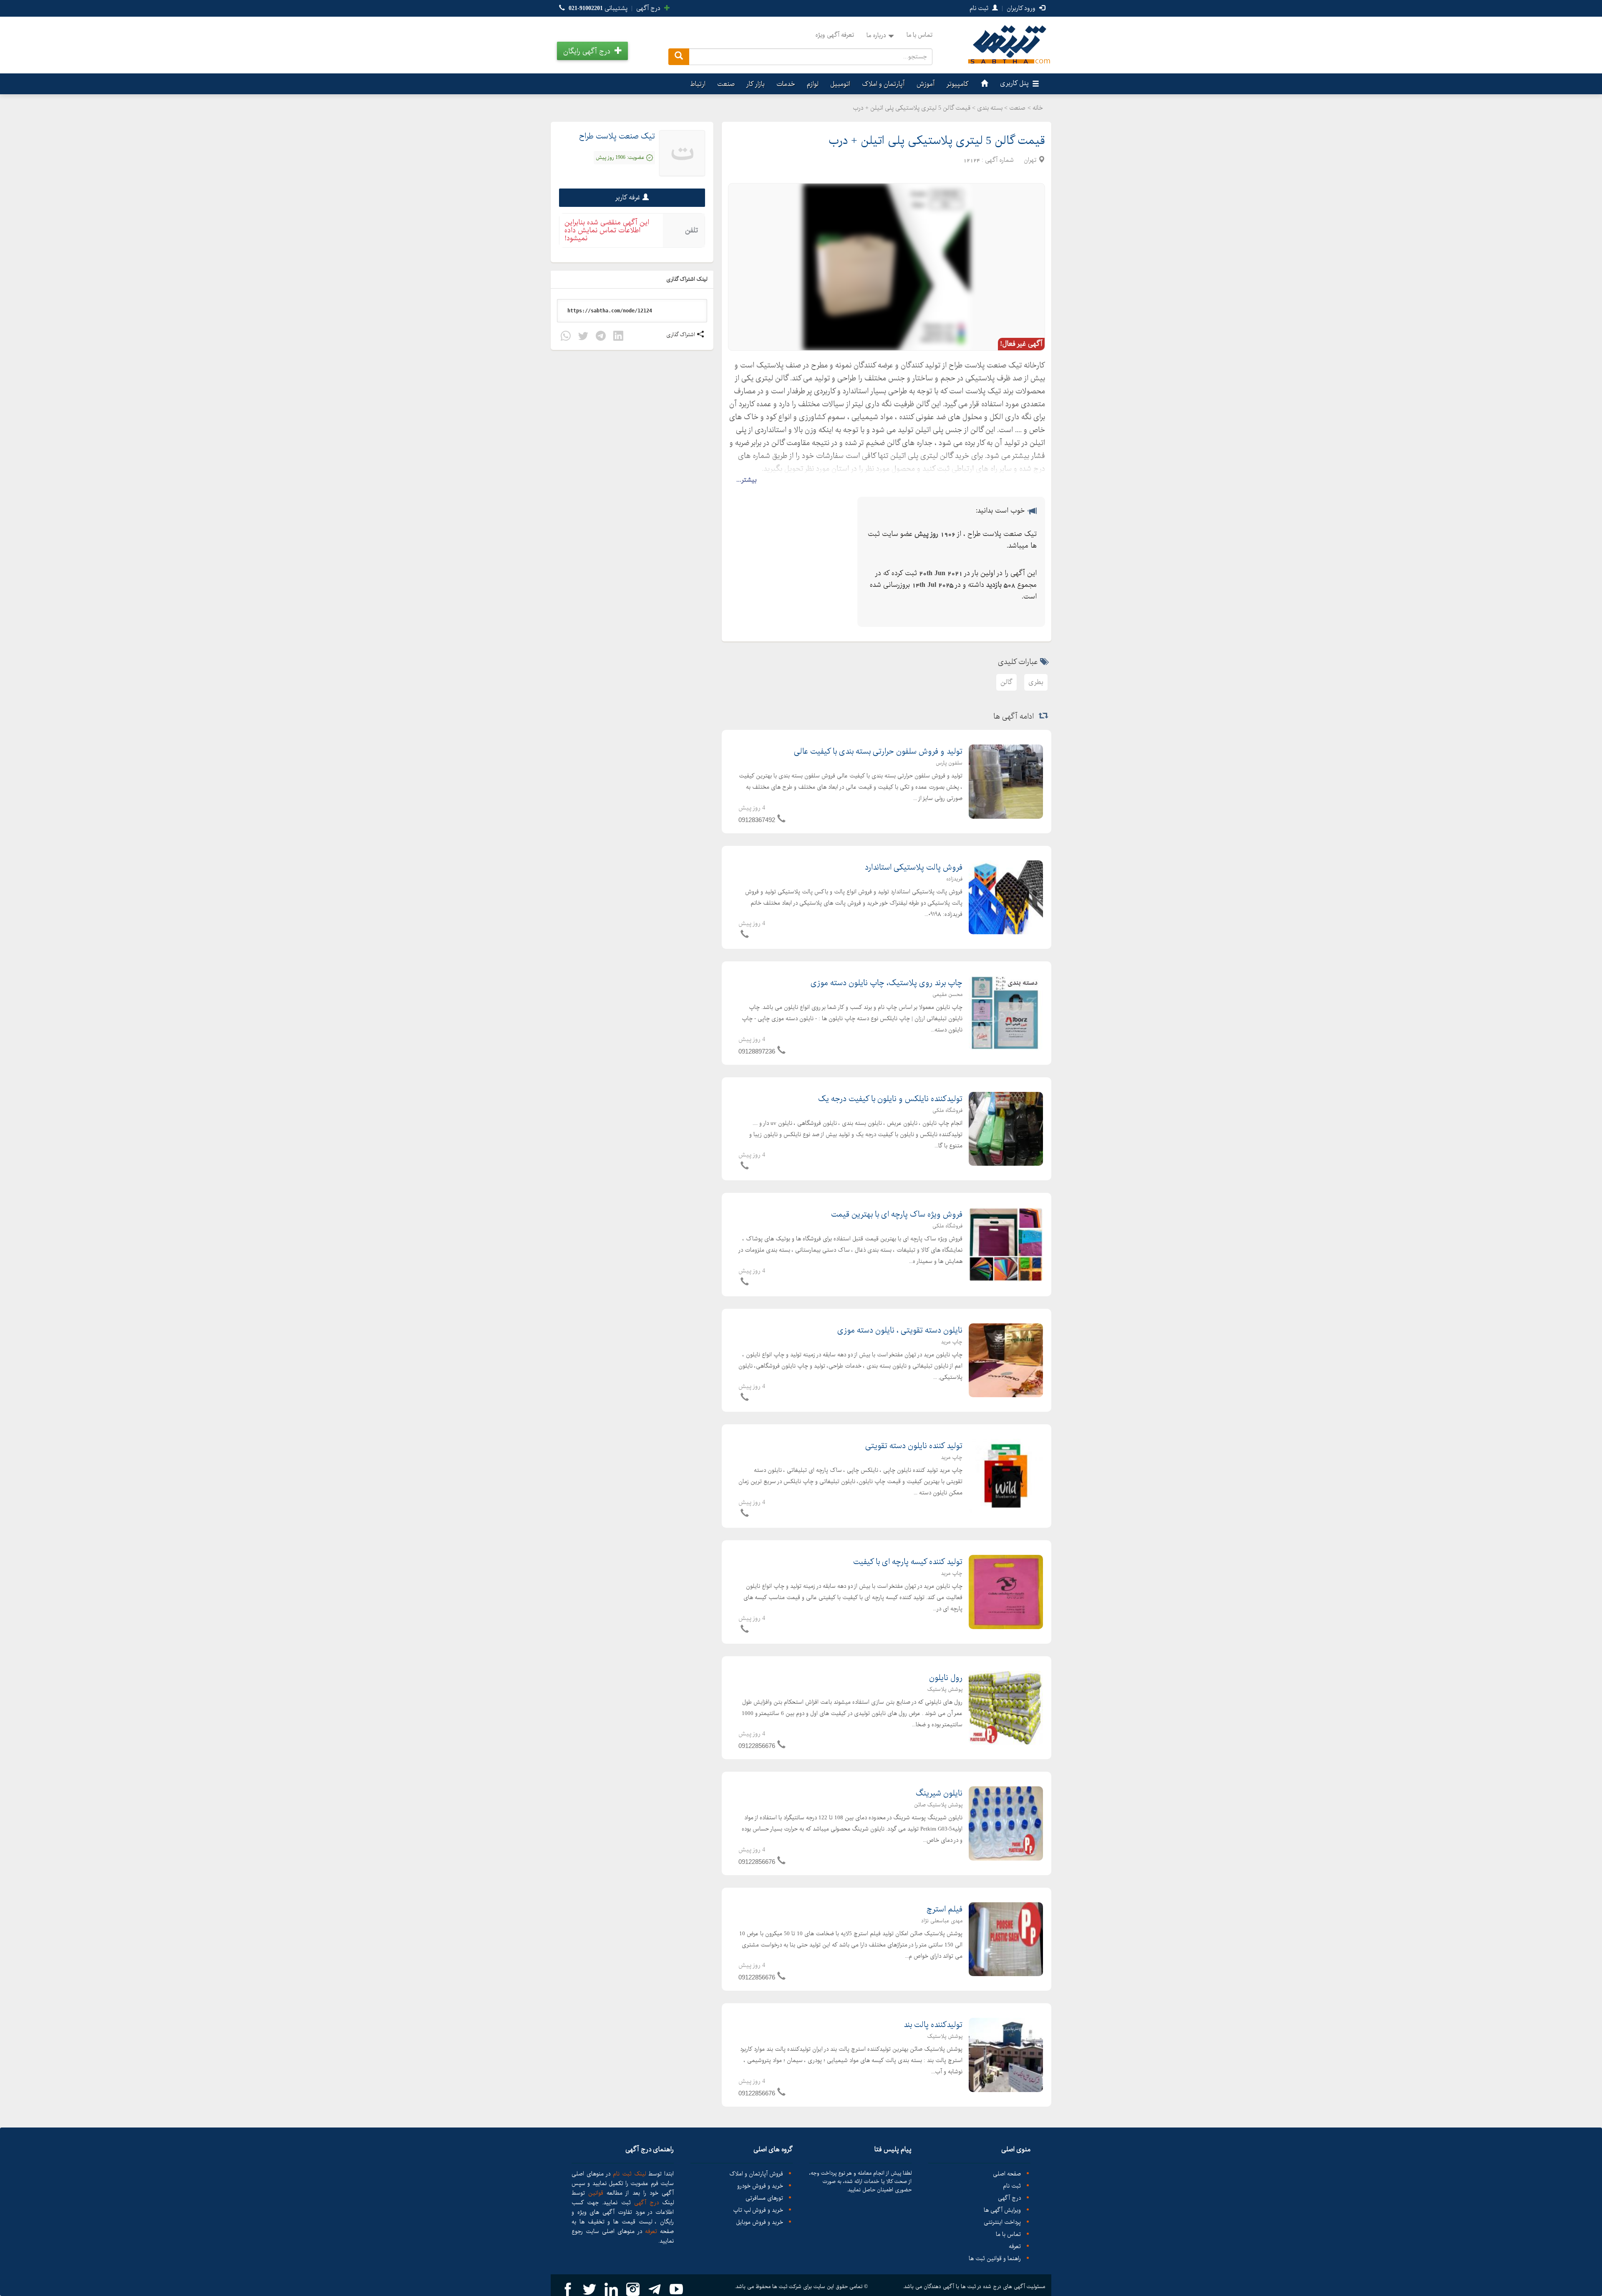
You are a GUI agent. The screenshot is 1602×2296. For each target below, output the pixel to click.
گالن (1006, 682)
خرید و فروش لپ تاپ (758, 2210)
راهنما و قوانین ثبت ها (995, 2259)
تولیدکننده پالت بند (933, 2025)
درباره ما (876, 35)
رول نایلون (946, 1678)
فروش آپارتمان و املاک (756, 2174)
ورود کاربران (1022, 8)
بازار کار (756, 84)
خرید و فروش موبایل (759, 2222)
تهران (1030, 160)
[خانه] (983, 84)
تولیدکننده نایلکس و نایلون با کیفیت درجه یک (890, 1099)
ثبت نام (980, 8)
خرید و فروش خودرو (760, 2186)
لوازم (813, 84)
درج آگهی (649, 8)
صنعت (726, 84)
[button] (592, 51)
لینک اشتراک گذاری (688, 279)
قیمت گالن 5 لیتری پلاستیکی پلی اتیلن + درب (937, 141)
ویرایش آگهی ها (1002, 2210)
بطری (1036, 682)
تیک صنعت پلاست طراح (617, 136)
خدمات (786, 84)
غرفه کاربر (628, 197)
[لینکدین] (618, 337)
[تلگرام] (601, 337)
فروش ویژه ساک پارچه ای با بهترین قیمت (897, 1215)
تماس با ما (919, 35)
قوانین (596, 2193)
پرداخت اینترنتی (1002, 2222)
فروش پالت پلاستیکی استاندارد (914, 868)
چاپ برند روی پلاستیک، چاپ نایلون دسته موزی (887, 983)
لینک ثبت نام (628, 2174)
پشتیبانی (598, 8)
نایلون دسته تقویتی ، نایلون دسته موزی (900, 1330)
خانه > (1035, 108)
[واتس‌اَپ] (566, 337)
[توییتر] (583, 337)
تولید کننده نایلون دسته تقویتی (914, 1446)
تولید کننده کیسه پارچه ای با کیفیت (908, 1562)
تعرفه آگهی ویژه (835, 35)
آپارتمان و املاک (883, 84)
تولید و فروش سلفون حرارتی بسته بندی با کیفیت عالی (878, 752)
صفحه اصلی (1007, 2174)
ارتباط (698, 84)
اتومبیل (840, 84)
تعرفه (1015, 2247)
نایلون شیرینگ (939, 1793)
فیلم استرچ (945, 1909)
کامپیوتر (958, 84)
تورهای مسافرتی (764, 2198)
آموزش (926, 84)
